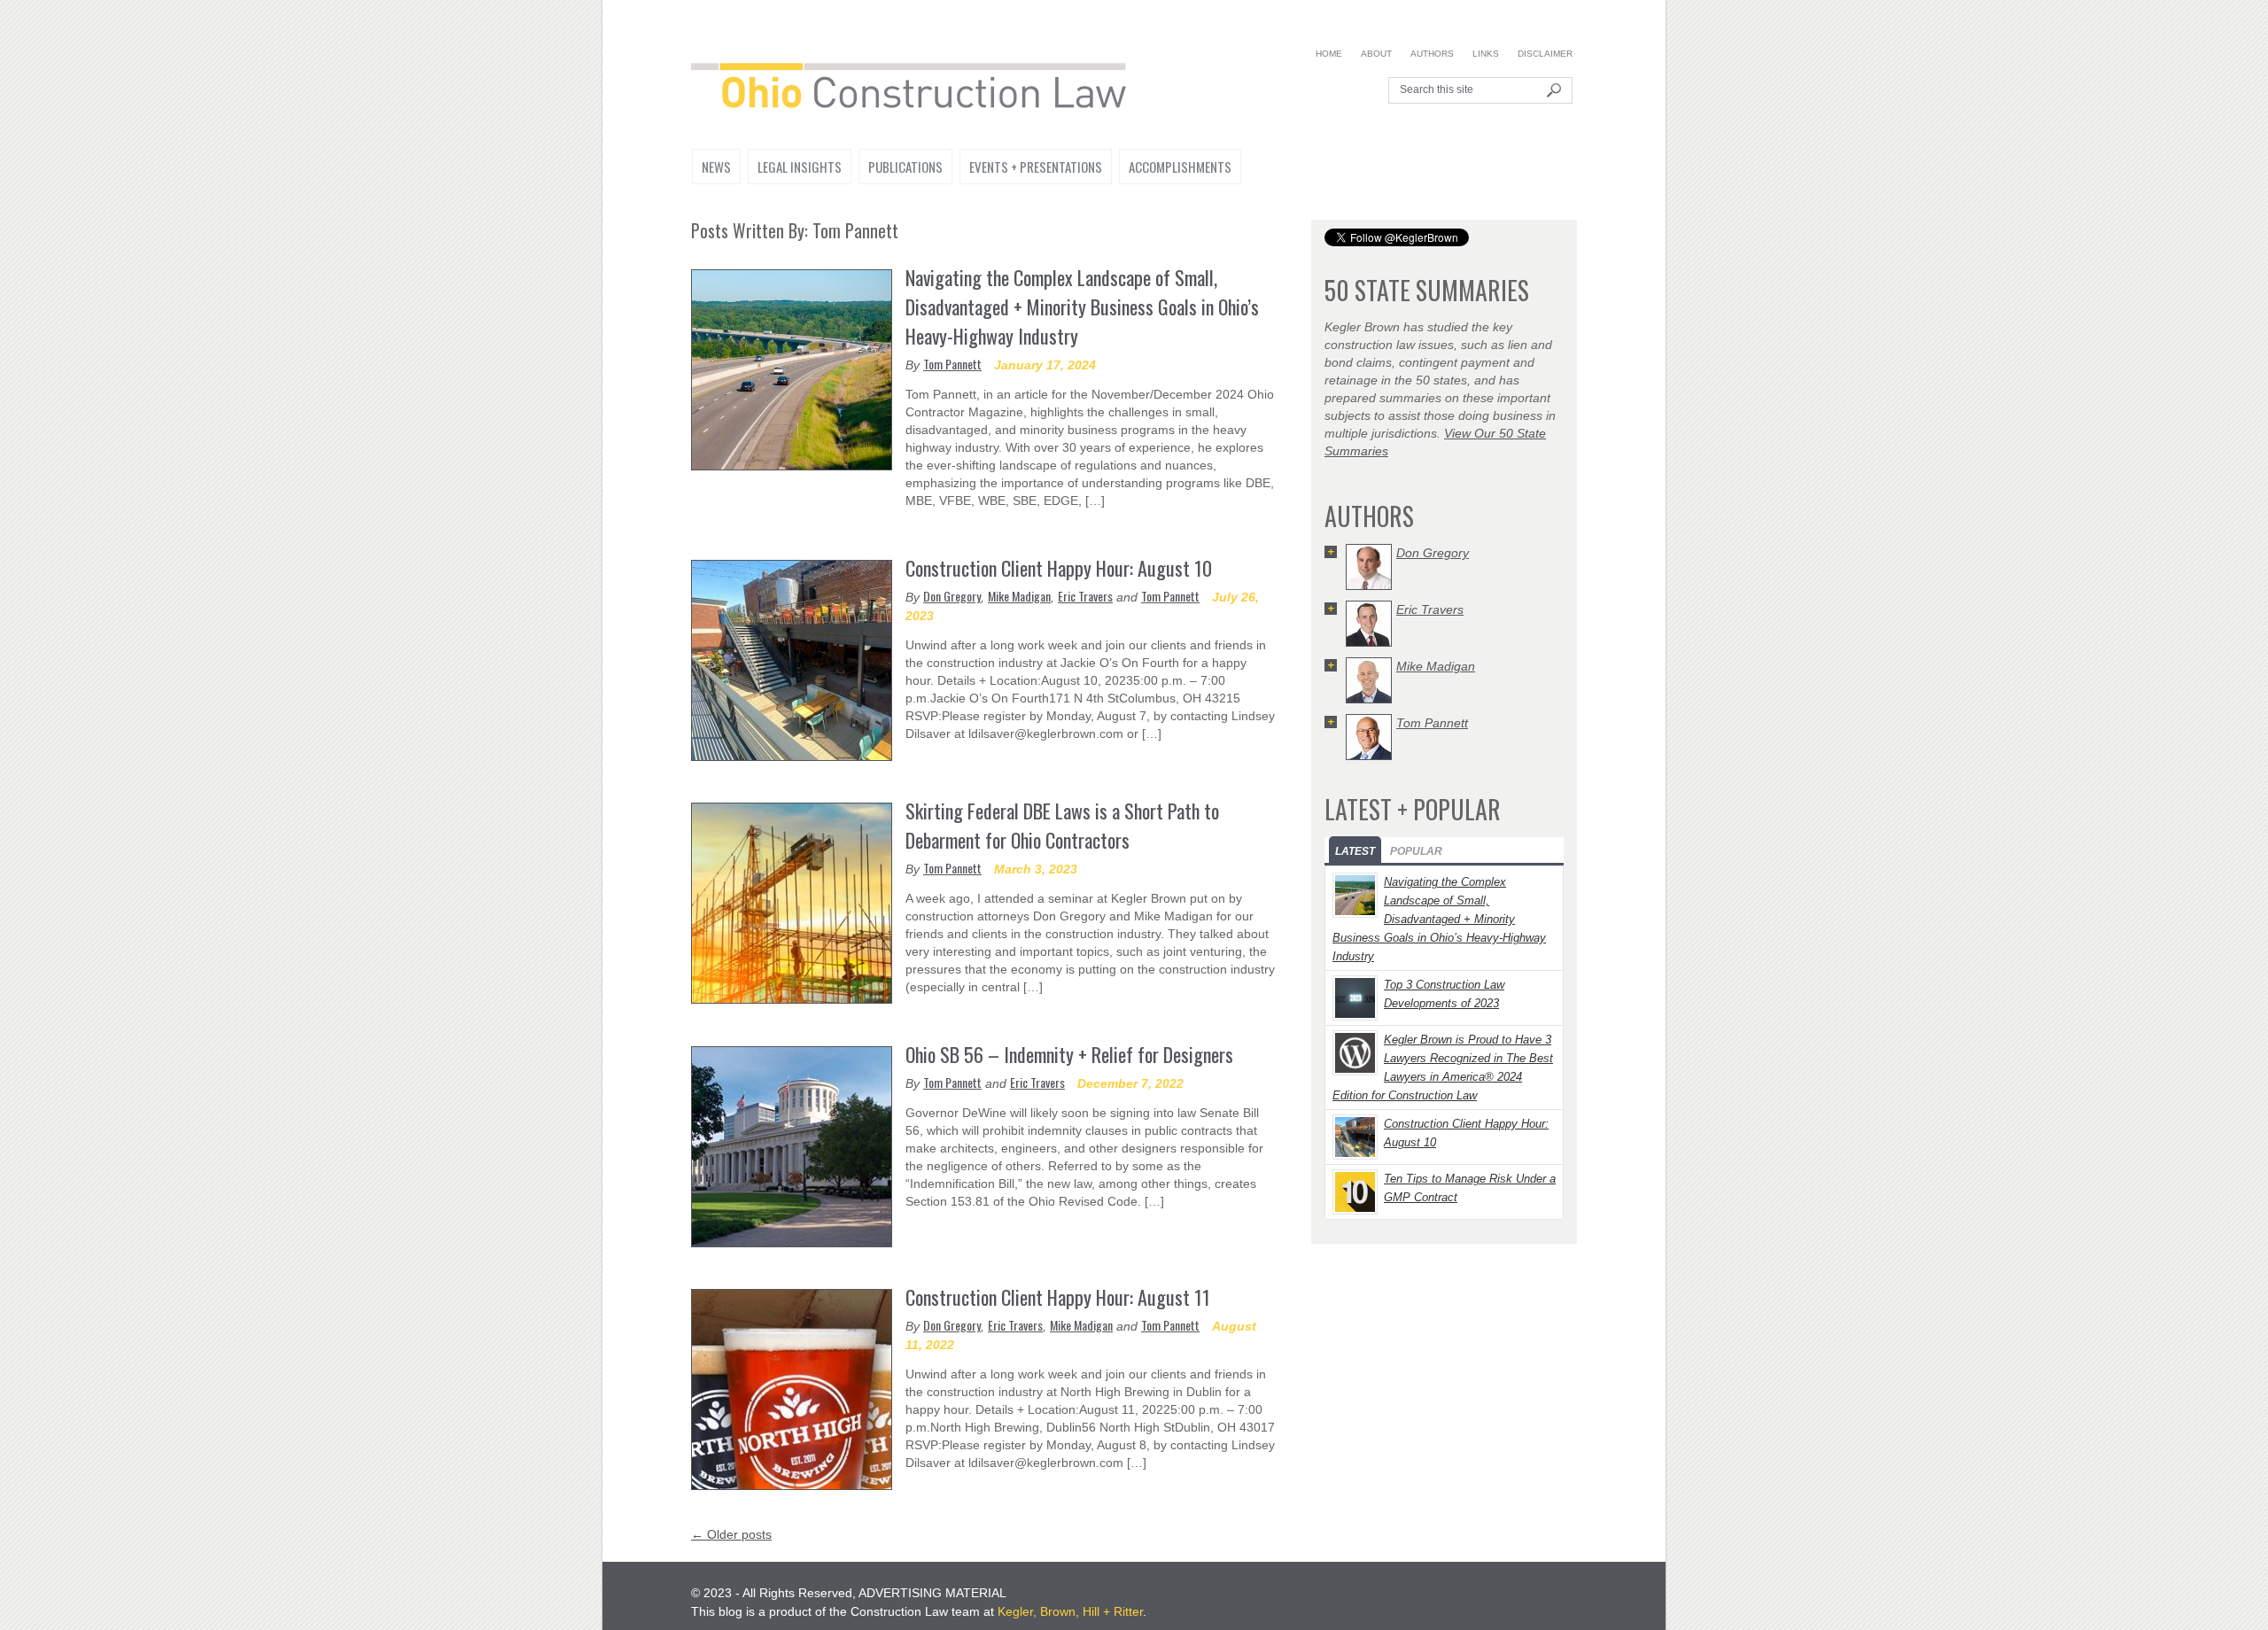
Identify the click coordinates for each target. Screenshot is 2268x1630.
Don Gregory (952, 596)
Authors (1432, 54)
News (716, 167)
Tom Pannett (952, 364)
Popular (1416, 851)
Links (1486, 54)
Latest (1355, 851)
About (1376, 54)
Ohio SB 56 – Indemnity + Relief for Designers (1069, 1054)
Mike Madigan (1019, 596)
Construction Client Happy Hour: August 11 (1058, 1297)
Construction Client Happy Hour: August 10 (1059, 568)
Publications (905, 167)
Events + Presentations (1036, 167)
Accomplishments (1180, 167)
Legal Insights (800, 167)
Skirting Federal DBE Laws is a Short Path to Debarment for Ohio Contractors (1062, 825)
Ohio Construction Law (918, 89)
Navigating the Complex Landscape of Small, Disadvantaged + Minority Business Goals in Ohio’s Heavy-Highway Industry (1082, 307)
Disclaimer (1545, 54)
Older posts (731, 1534)
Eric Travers (1085, 596)
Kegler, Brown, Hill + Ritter (1070, 1611)
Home (1329, 54)
